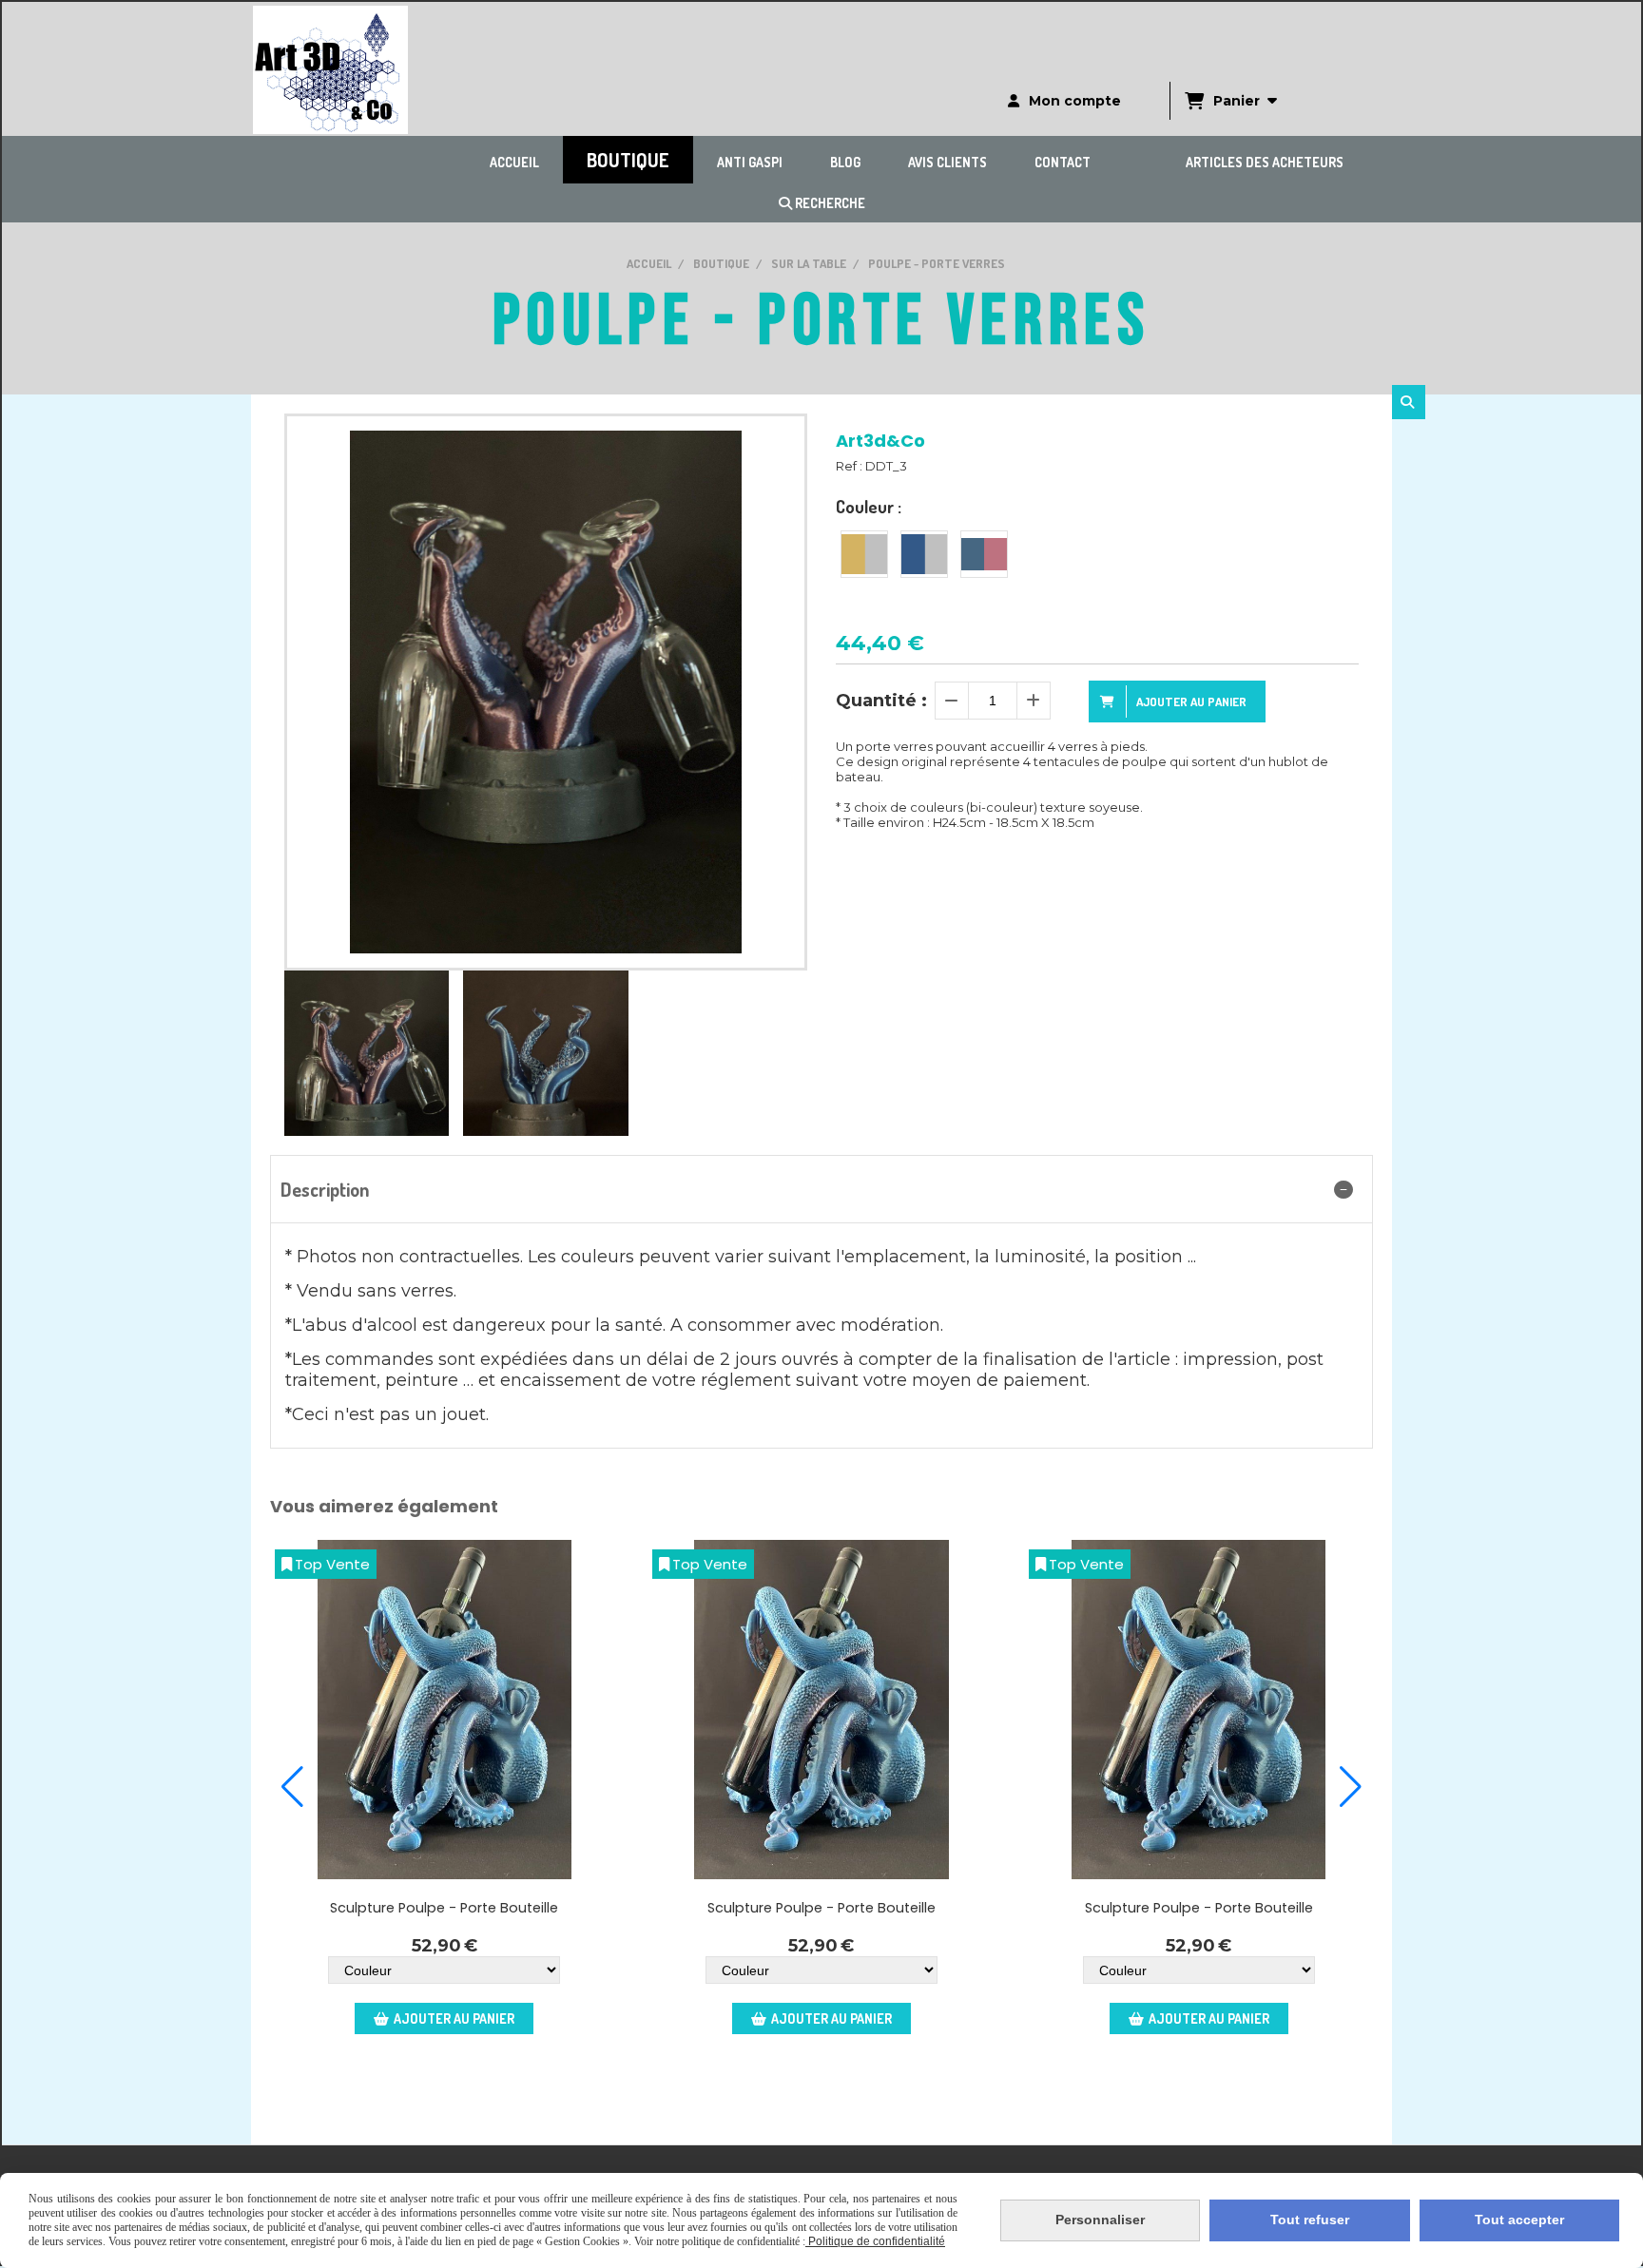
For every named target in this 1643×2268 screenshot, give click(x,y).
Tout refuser (1310, 2220)
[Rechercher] (1409, 402)
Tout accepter (1519, 2220)
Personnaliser (1100, 2220)
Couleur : (869, 507)
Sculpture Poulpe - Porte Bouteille (444, 1908)
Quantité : (881, 701)
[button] (292, 1787)
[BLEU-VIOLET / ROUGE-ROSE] (984, 554)
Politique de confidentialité (875, 2241)
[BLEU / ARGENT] (924, 554)
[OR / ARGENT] (864, 554)
